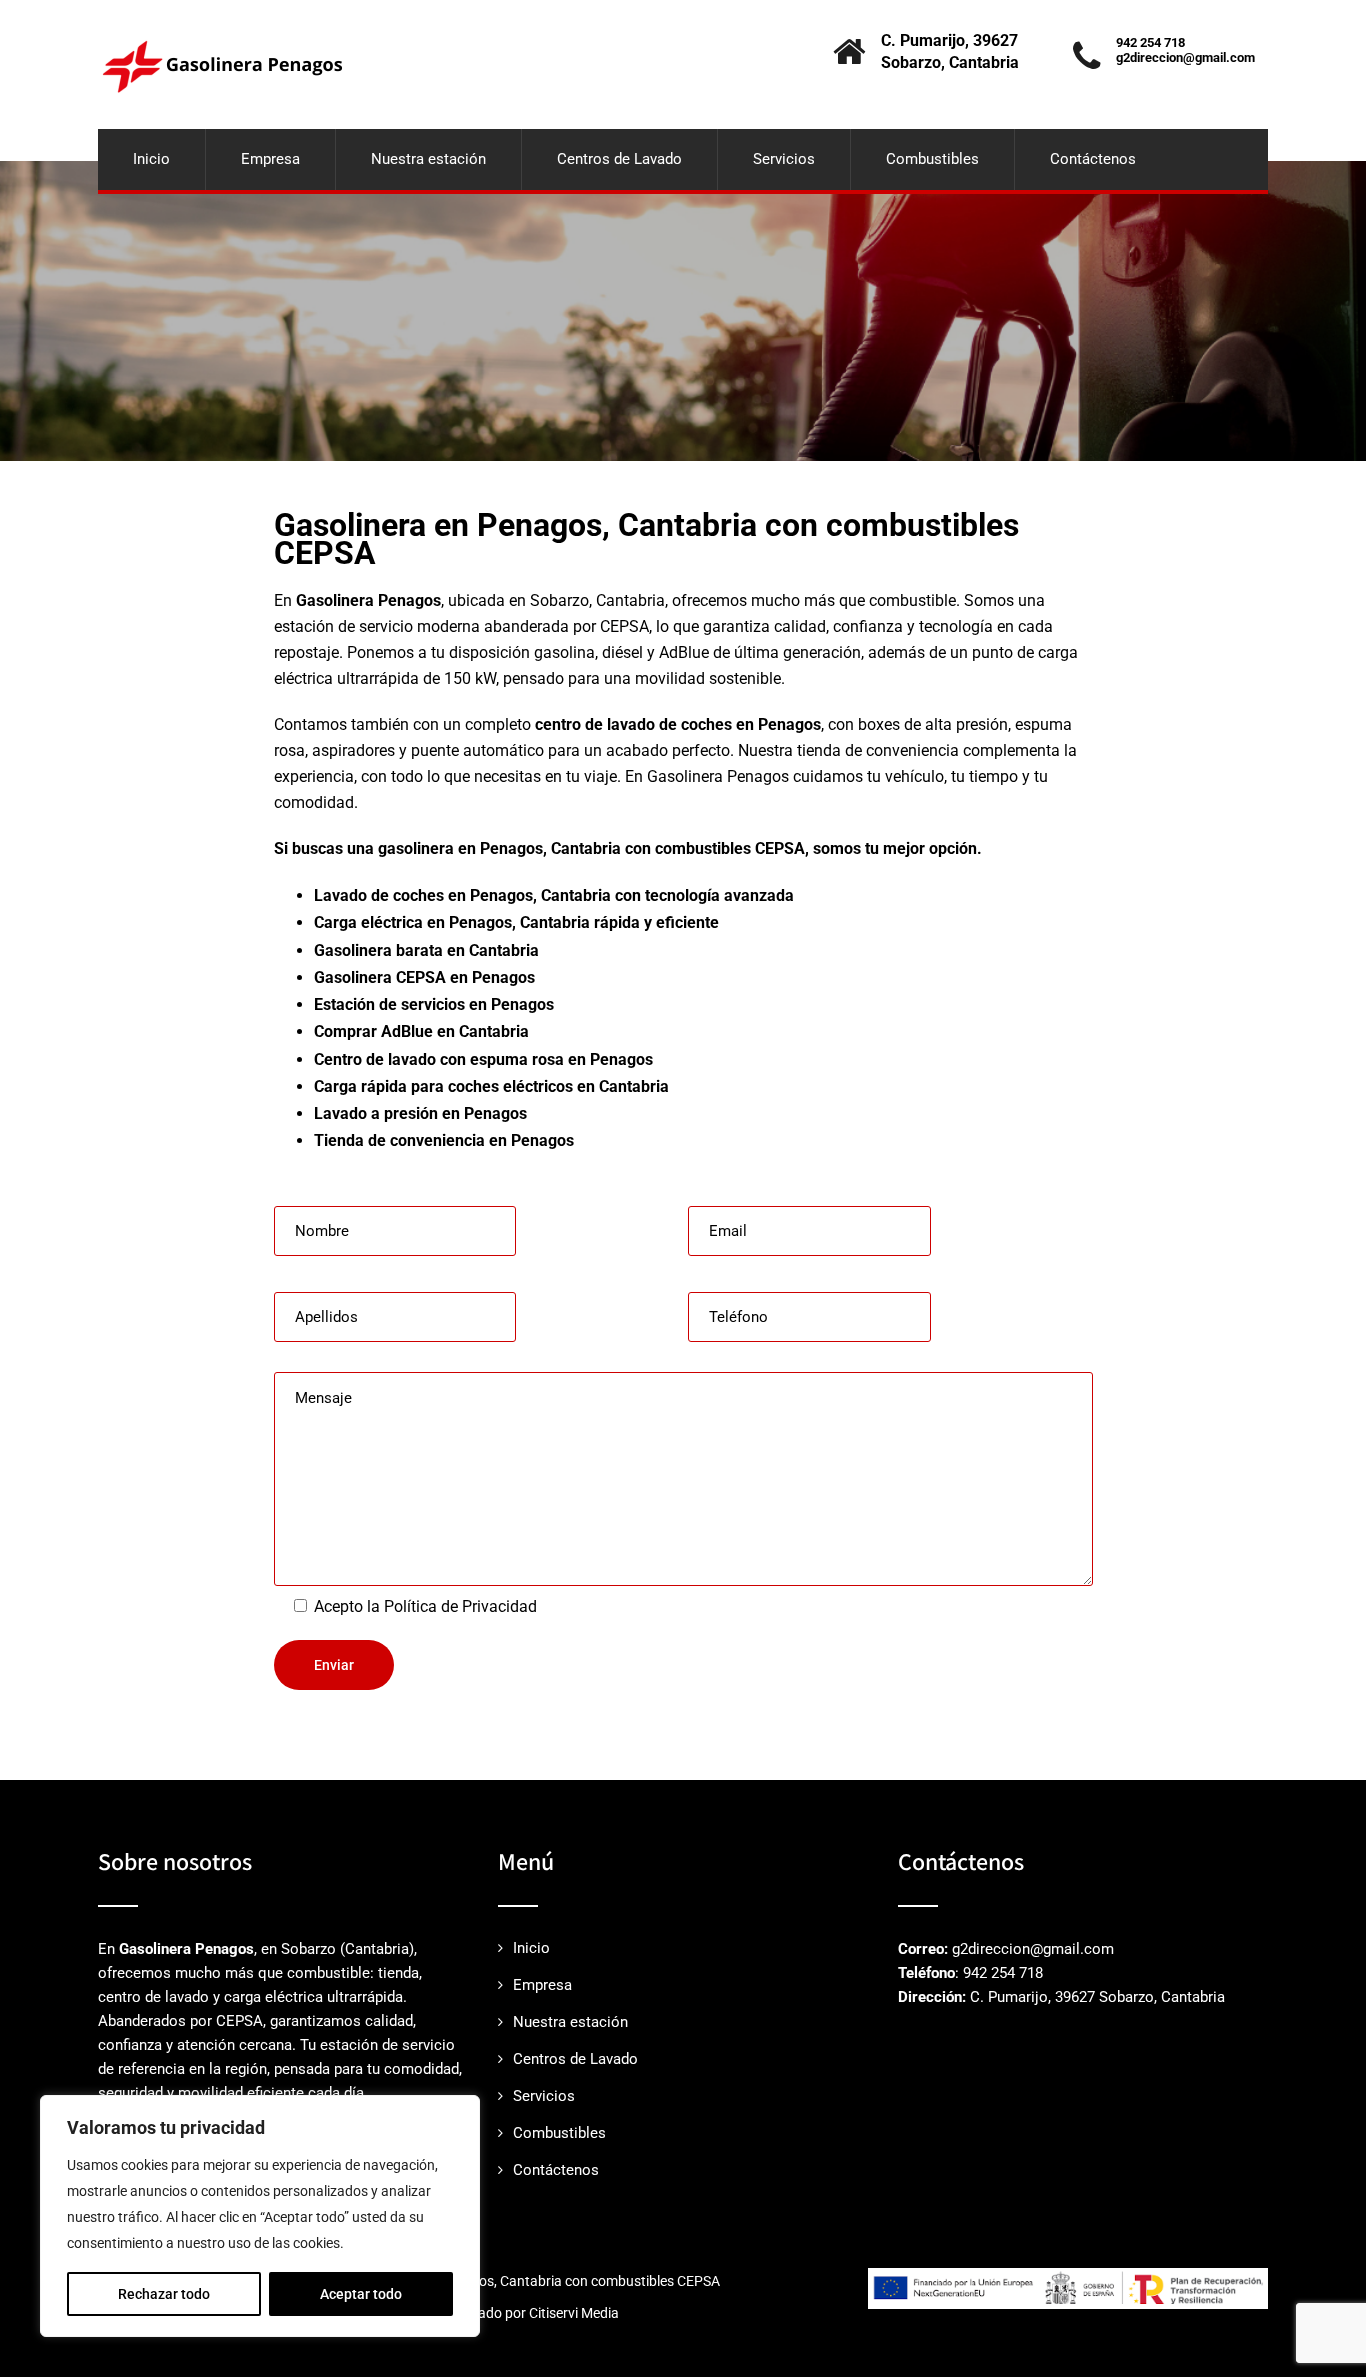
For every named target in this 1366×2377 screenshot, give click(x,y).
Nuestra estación (428, 159)
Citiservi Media (574, 2313)
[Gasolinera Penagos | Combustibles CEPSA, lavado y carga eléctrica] (221, 9)
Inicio (151, 159)
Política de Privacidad (460, 1606)
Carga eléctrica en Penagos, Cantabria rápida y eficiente (516, 922)
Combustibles (932, 159)
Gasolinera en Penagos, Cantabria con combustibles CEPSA (535, 2281)
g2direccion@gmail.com (1185, 57)
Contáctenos (1093, 159)
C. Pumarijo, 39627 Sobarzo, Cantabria (1097, 1997)
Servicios (784, 159)
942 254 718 (1150, 42)
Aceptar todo (361, 2294)
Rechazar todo (164, 2294)
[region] (260, 2216)
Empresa (270, 159)
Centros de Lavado (619, 159)
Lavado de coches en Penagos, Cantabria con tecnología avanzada (554, 895)
